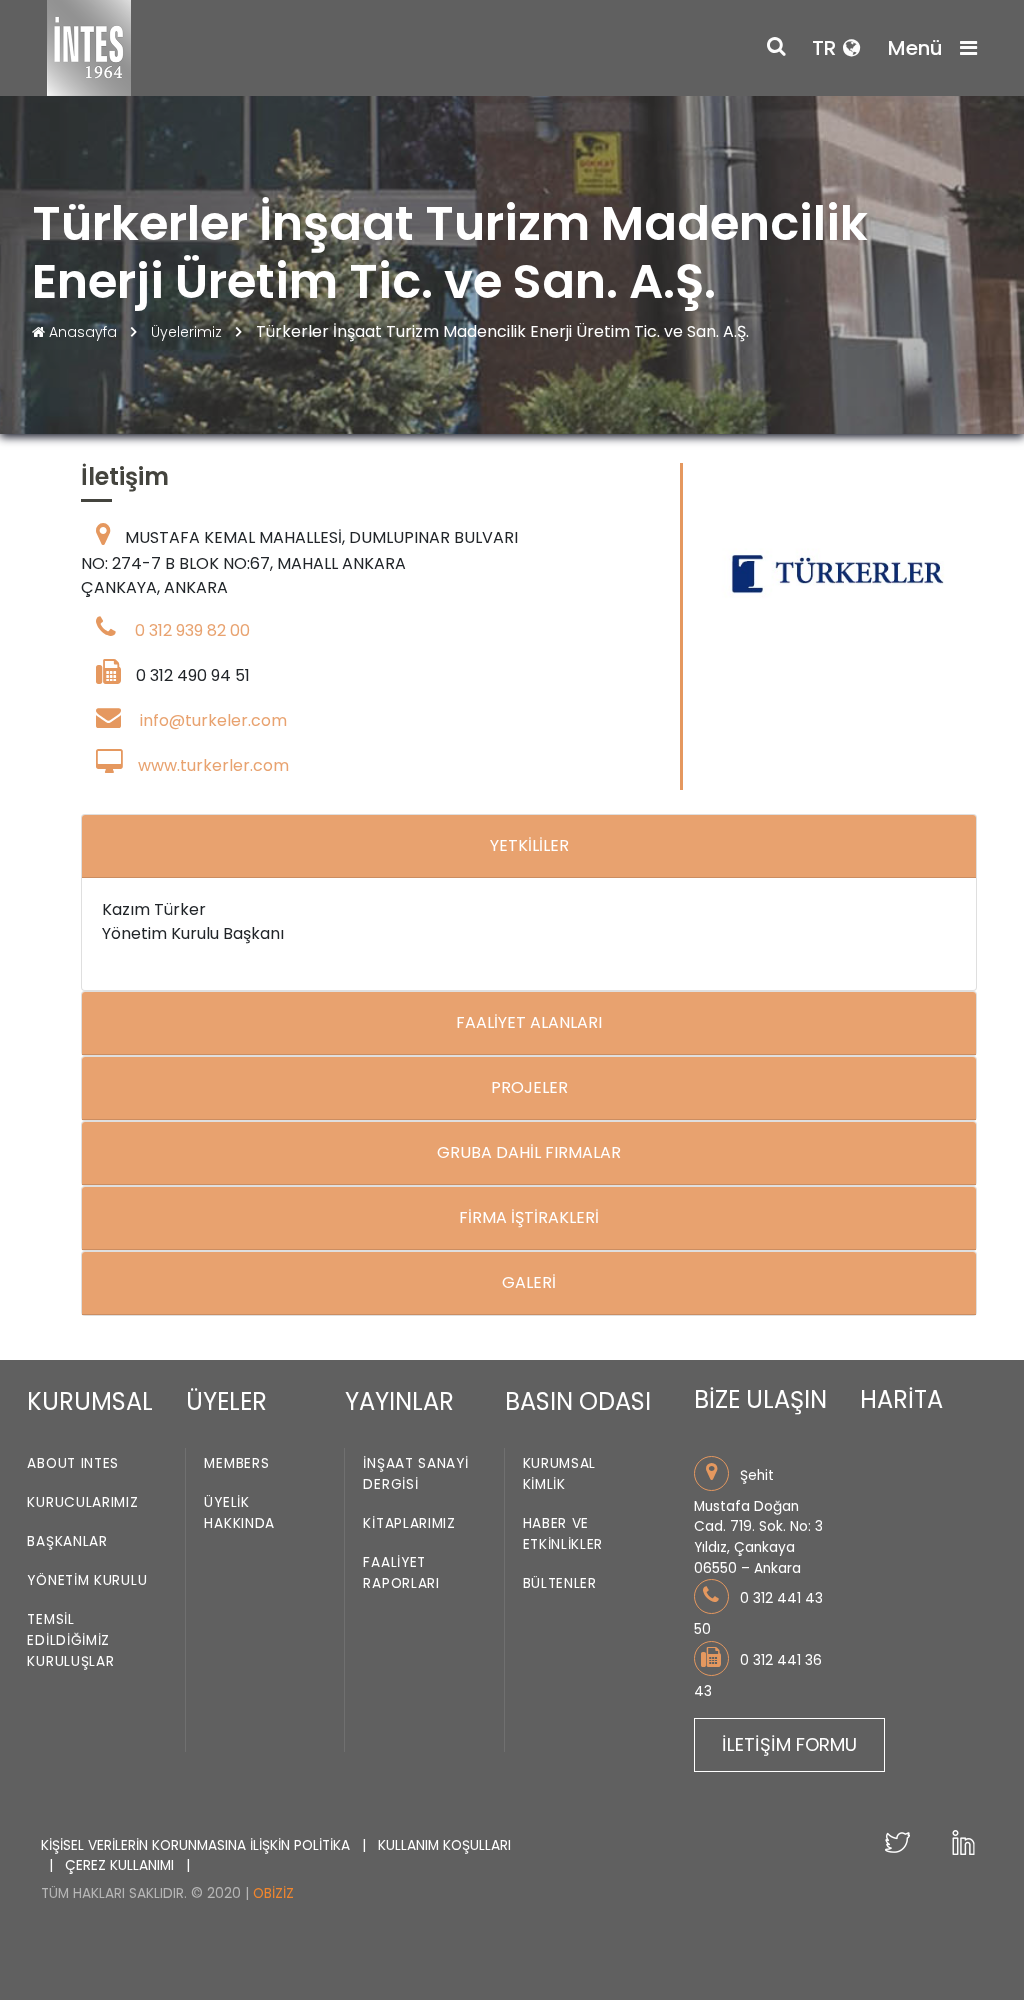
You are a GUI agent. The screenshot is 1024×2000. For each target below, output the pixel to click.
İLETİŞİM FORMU (789, 1744)
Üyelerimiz (188, 332)
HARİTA (901, 1399)
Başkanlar (67, 1541)
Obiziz (273, 1893)
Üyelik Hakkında (239, 1513)
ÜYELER (226, 1401)
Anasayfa (83, 332)
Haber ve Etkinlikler (563, 1534)
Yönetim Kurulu (87, 1580)
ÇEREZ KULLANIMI (121, 1865)
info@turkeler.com (213, 720)
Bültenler (560, 1583)
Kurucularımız (82, 1502)
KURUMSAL (90, 1401)
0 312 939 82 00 (192, 630)
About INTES (73, 1463)
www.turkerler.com (213, 765)
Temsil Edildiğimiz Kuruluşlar (70, 1640)
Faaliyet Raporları (401, 1573)
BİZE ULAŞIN (760, 1399)
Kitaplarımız (409, 1523)
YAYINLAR (399, 1401)
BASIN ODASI (578, 1401)
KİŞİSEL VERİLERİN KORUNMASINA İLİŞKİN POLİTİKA (197, 1845)
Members (236, 1463)
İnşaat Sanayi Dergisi (415, 1474)
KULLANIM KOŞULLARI (444, 1845)
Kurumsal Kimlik (560, 1474)
